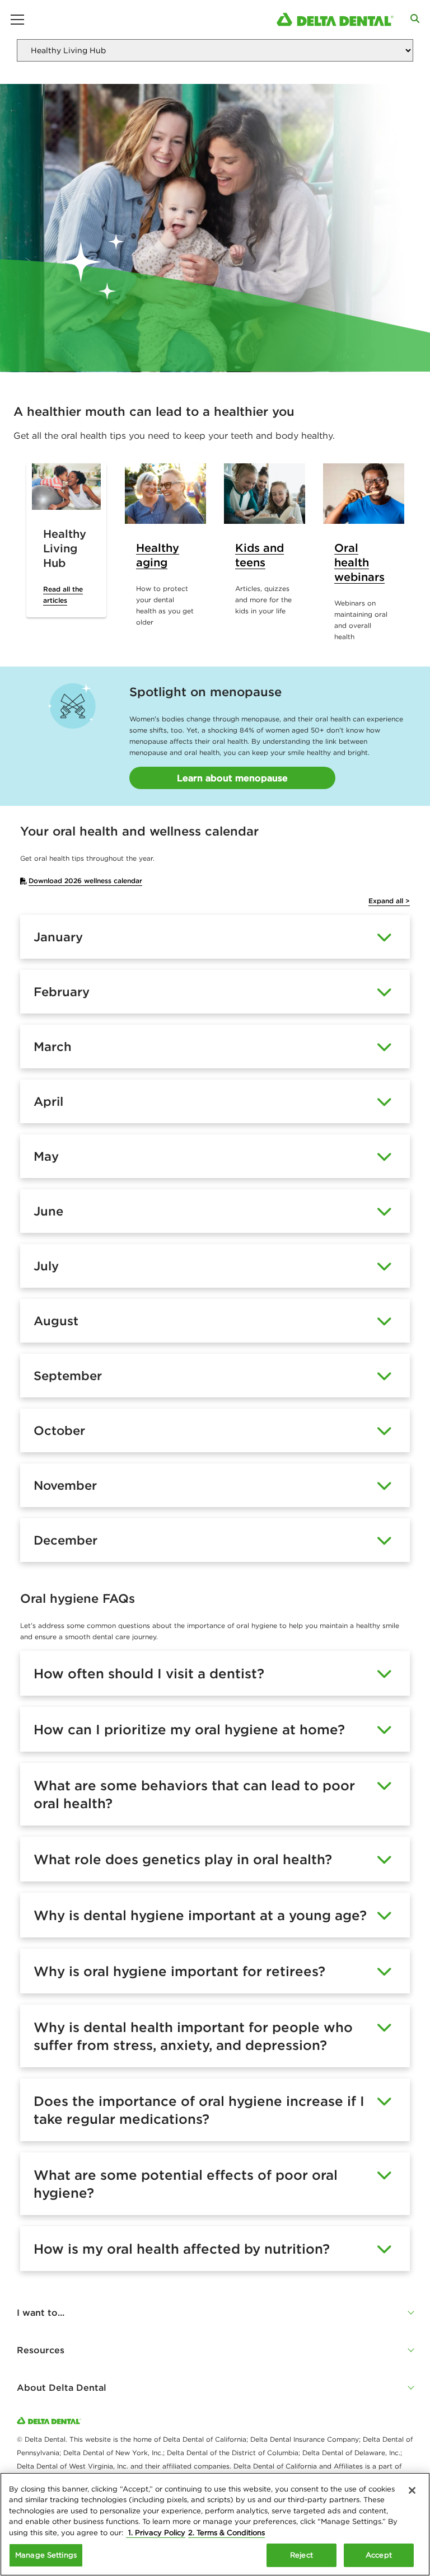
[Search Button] (415, 18)
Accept (379, 2555)
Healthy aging (158, 555)
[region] (215, 2524)
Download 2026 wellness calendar (85, 881)
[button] (215, 2312)
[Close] (412, 2490)
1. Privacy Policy (156, 2533)
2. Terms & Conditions (226, 2533)
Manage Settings (46, 2555)
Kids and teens (260, 555)
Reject (302, 2555)
